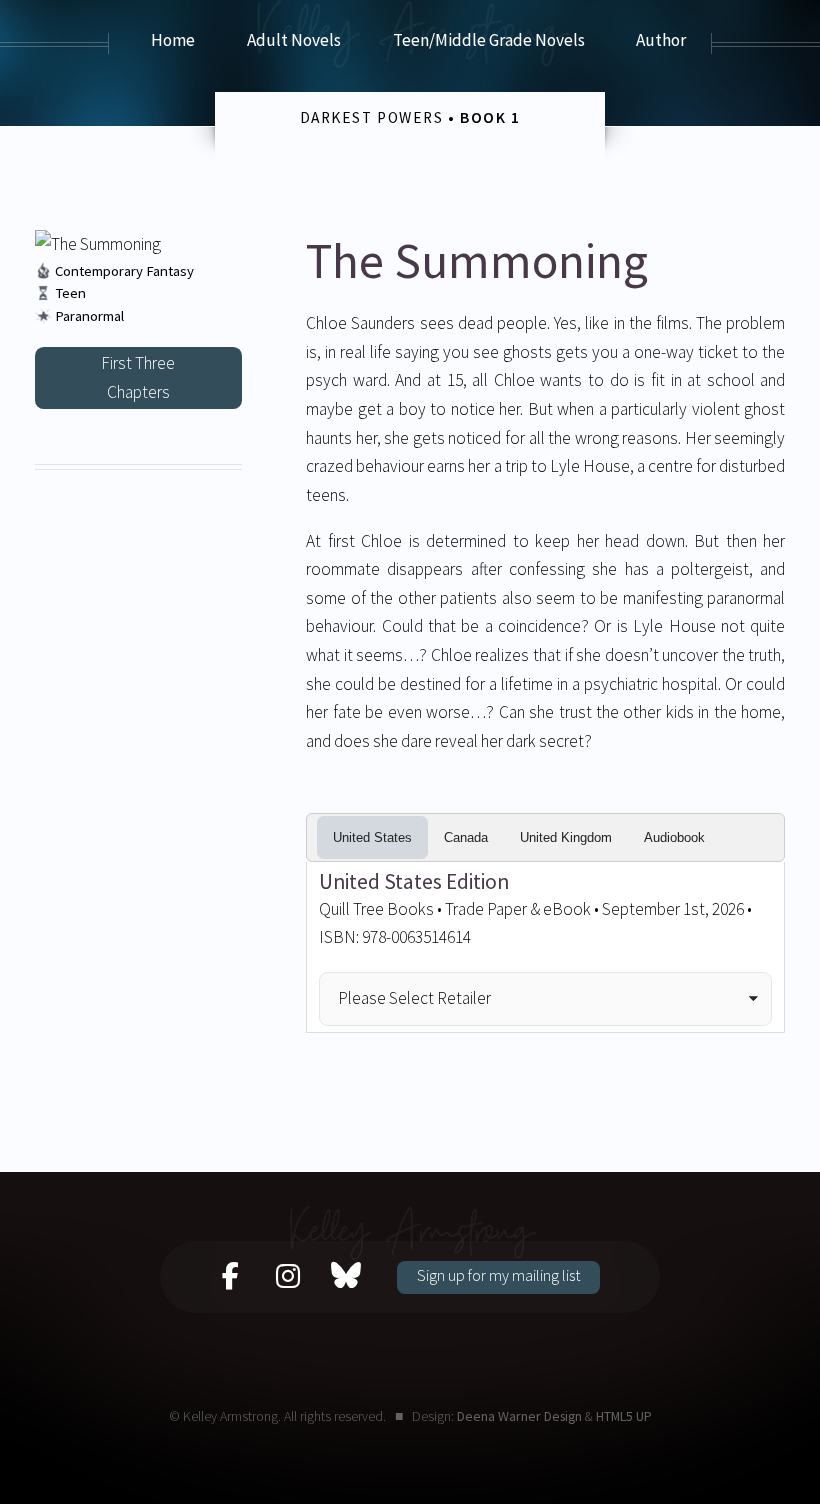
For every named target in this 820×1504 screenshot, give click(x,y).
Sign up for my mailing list (498, 1275)
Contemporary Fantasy (124, 271)
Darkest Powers (372, 117)
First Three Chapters (138, 377)
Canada (466, 837)
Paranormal (89, 316)
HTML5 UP (624, 1416)
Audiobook (674, 837)
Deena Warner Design (519, 1416)
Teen (70, 293)
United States (372, 837)
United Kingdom (566, 837)
